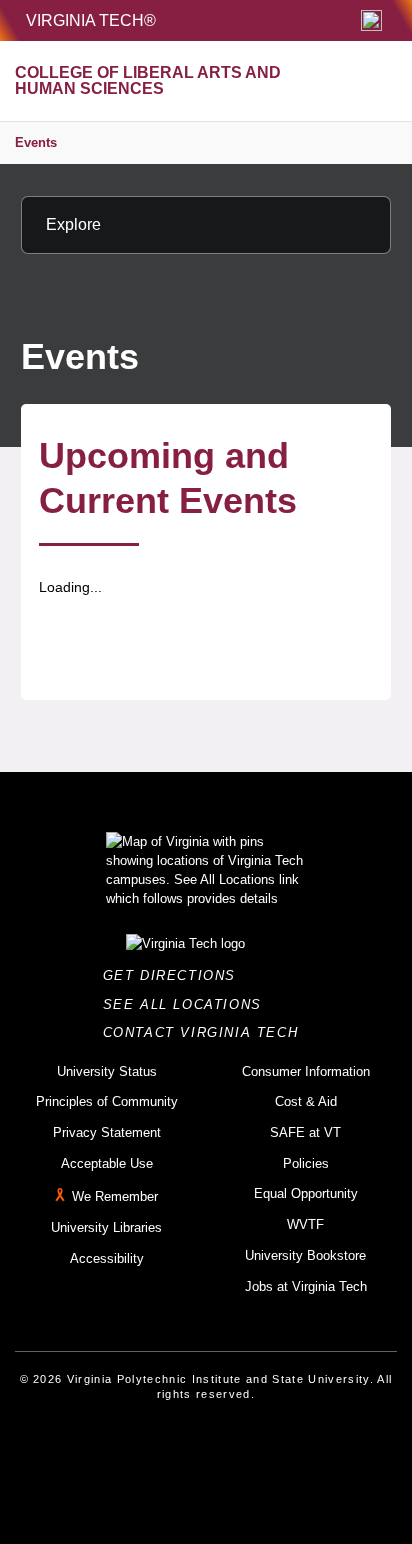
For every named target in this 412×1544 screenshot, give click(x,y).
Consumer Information (306, 1071)
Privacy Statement (107, 1132)
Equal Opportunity (306, 1193)
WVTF (305, 1224)
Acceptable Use (107, 1163)
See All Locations (188, 1004)
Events (36, 142)
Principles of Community (107, 1101)
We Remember (115, 1197)
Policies (306, 1163)
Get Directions (175, 975)
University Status (107, 1071)
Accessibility (107, 1258)
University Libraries (106, 1227)
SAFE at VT (305, 1132)
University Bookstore (305, 1255)
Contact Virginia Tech (206, 1032)
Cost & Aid (306, 1101)
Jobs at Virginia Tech (306, 1286)
